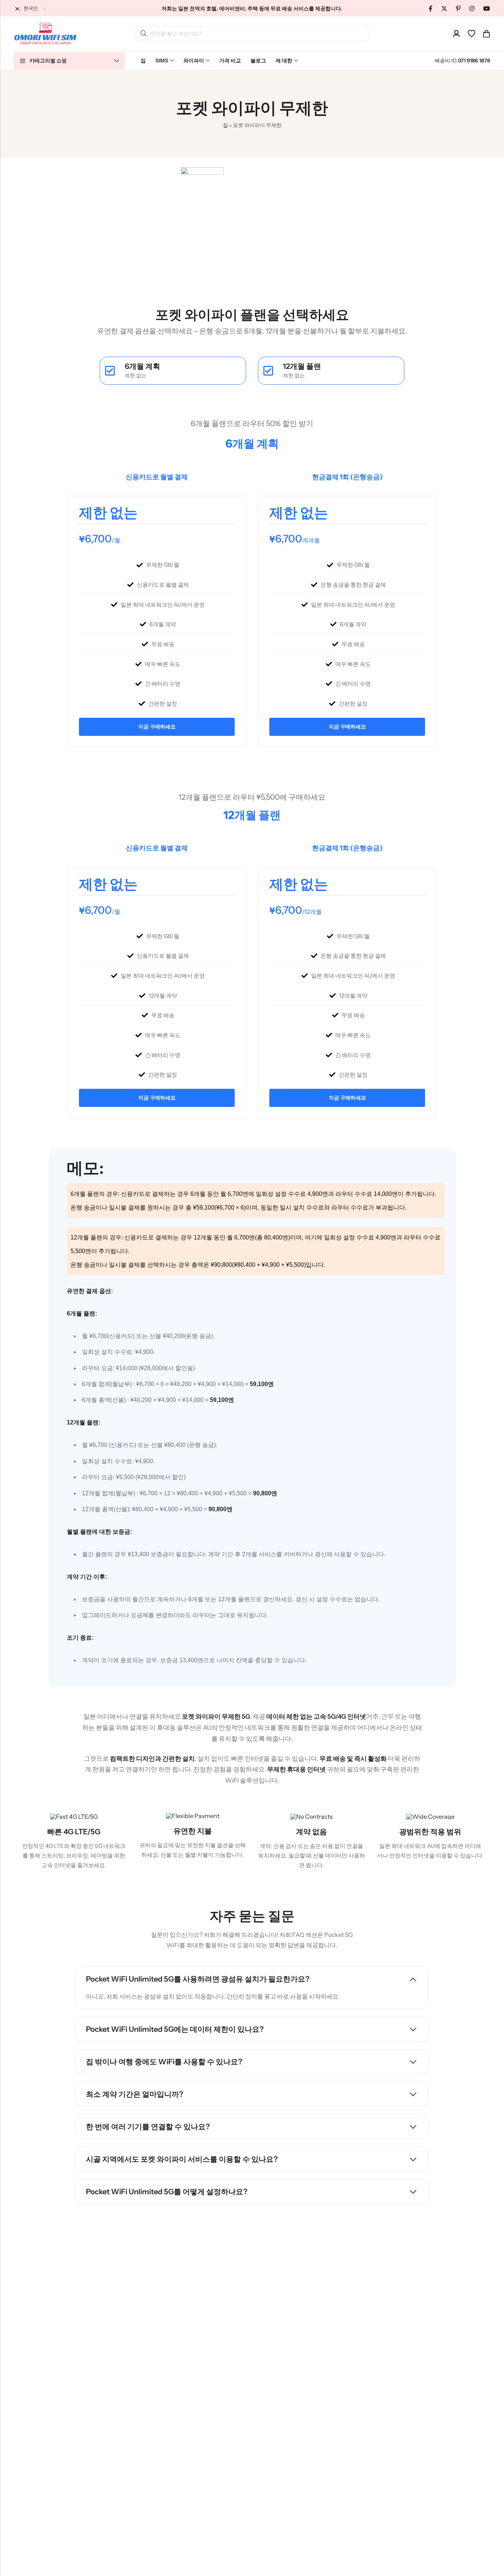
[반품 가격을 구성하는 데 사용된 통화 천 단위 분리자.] (487, 8)
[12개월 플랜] (268, 371)
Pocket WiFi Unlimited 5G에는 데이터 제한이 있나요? (175, 2029)
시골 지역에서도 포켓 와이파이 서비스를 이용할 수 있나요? (182, 2159)
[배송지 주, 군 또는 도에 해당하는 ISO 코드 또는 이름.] (472, 34)
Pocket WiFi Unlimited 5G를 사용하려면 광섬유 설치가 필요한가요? (198, 1979)
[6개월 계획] (110, 371)
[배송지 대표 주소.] (456, 34)
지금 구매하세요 (157, 727)
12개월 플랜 (302, 366)
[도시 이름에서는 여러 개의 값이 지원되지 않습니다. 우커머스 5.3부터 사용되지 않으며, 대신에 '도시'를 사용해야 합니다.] (458, 8)
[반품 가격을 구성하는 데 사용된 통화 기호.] (472, 8)
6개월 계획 (142, 366)
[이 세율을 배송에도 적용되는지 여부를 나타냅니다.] (431, 8)
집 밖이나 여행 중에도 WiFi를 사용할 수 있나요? (164, 2062)
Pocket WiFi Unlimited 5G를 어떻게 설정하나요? (167, 2192)
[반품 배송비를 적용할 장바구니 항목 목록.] (486, 34)
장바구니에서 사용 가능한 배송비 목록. (144, 34)
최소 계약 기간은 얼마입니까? (135, 2094)
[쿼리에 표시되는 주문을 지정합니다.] (444, 8)
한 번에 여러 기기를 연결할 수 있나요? (148, 2127)
